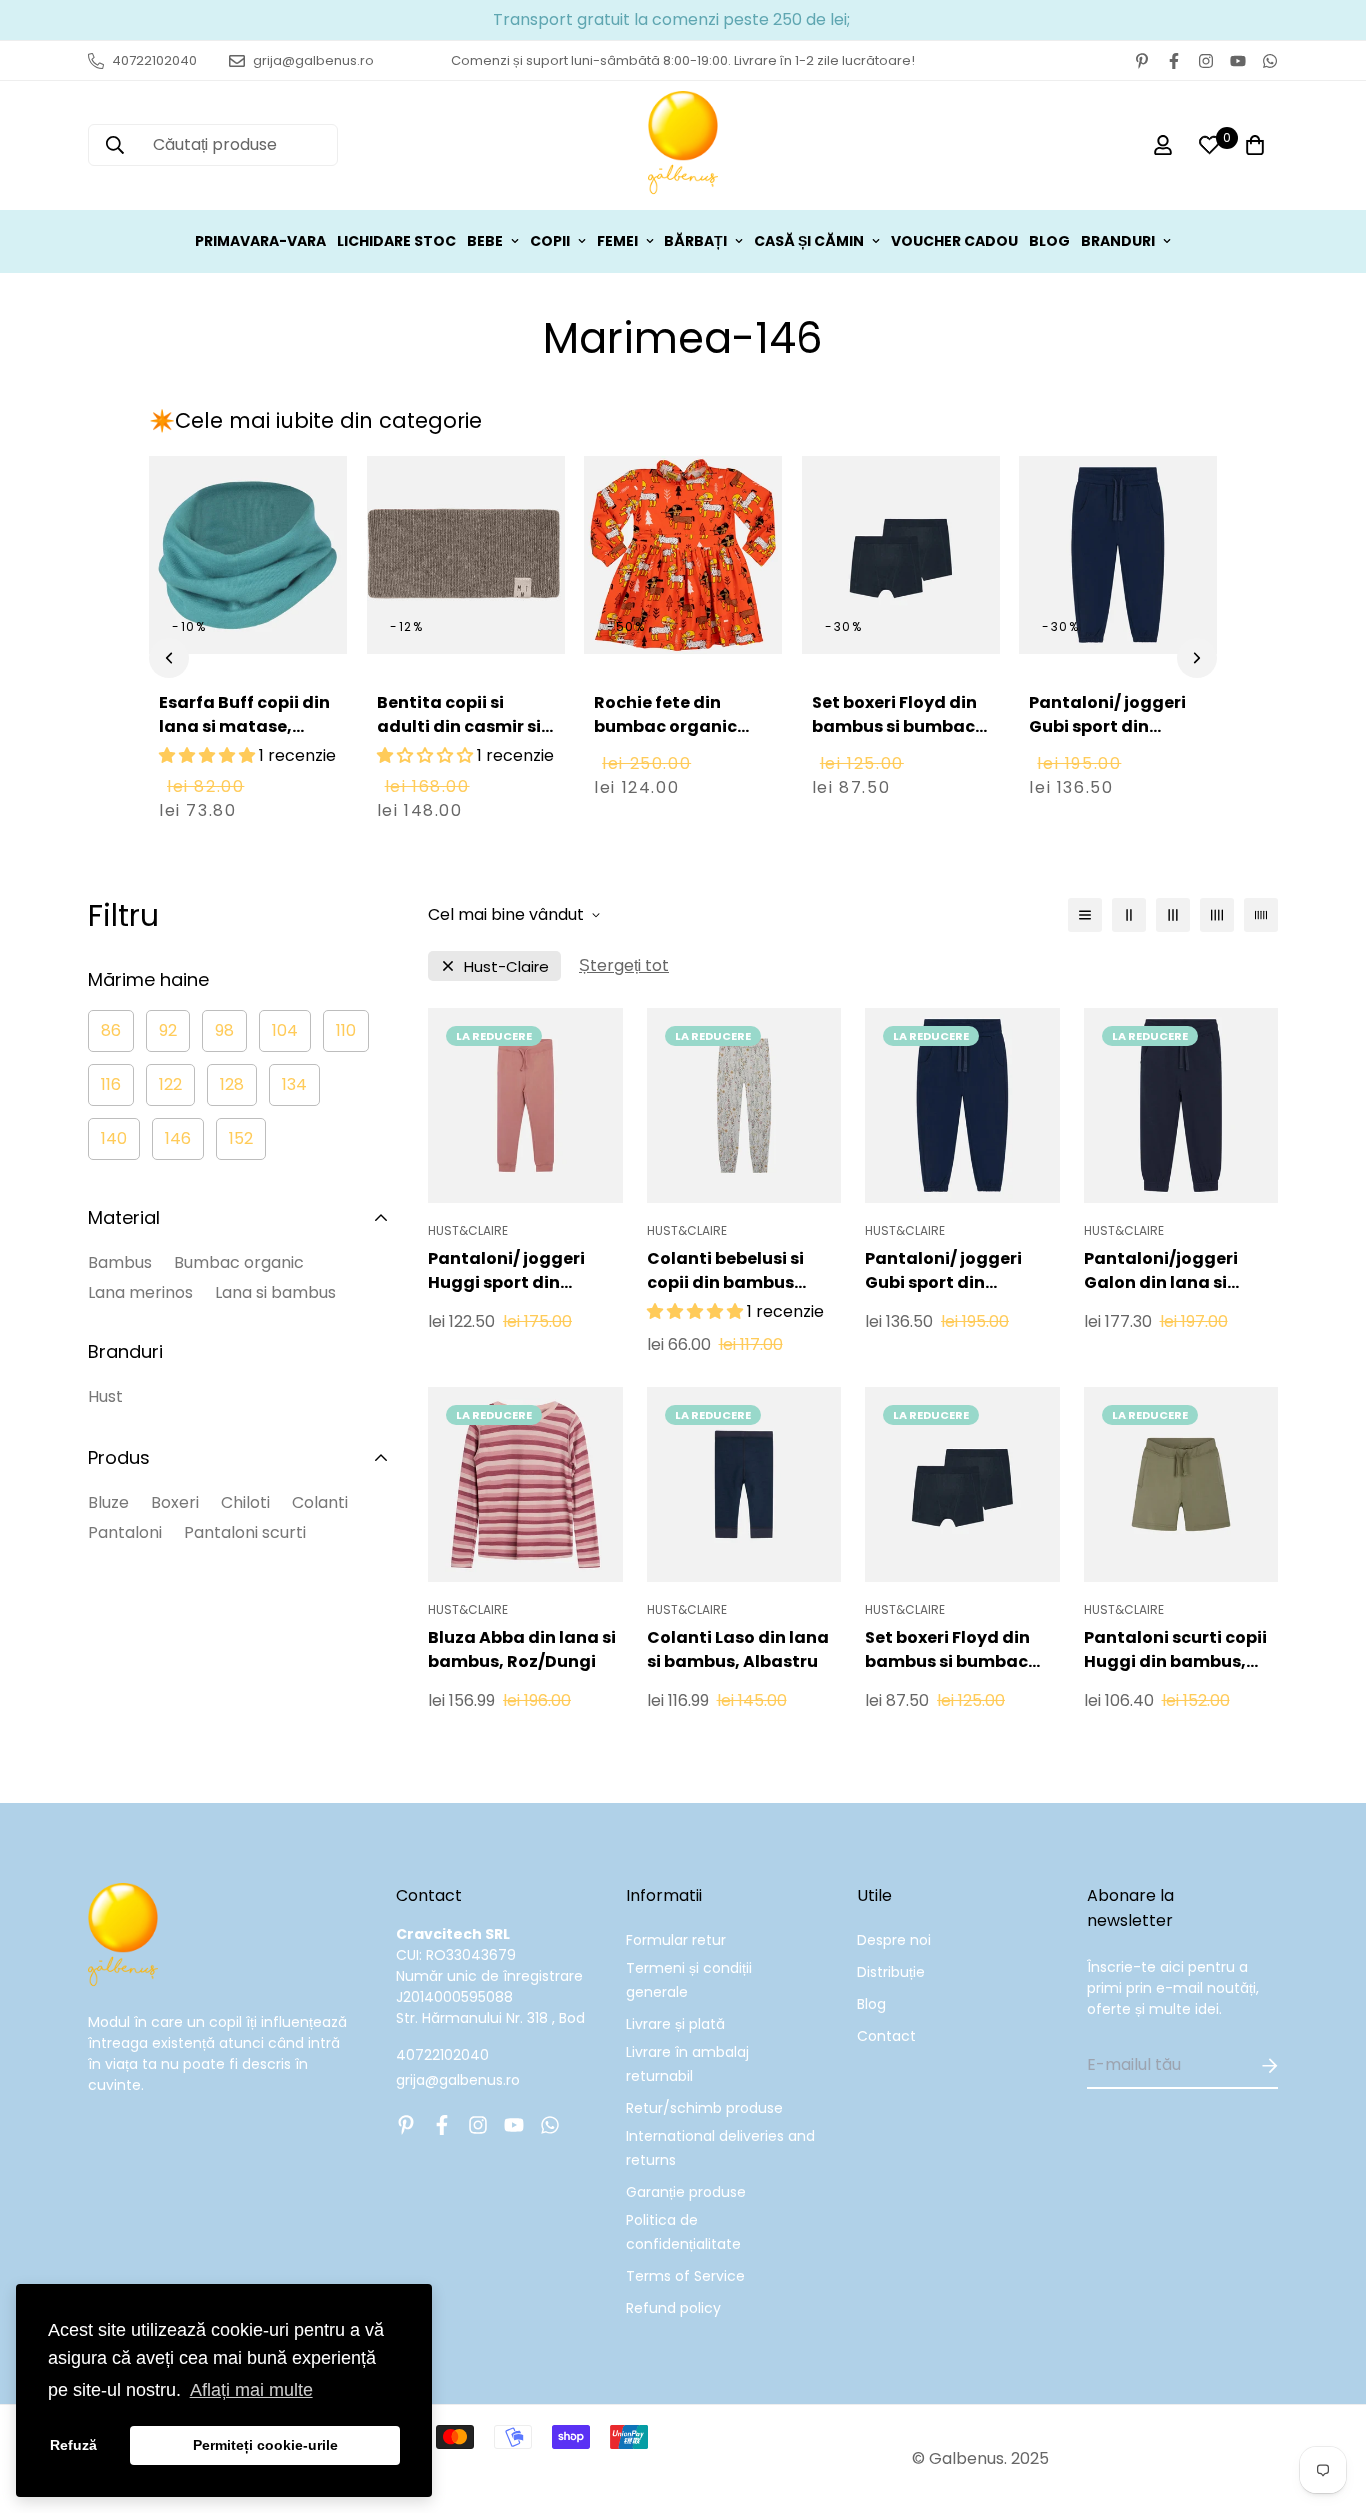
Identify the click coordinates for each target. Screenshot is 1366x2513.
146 (178, 1138)
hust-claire (506, 966)
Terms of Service (685, 2276)
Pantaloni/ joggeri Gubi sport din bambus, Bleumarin (1113, 726)
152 (241, 1138)
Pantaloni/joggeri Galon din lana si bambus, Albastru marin (1161, 1271)
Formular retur (676, 1940)
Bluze (108, 1502)
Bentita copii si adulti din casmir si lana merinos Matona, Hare (459, 738)
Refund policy (673, 2308)
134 (294, 1084)
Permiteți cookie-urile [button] (265, 2445)
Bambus (120, 1262)
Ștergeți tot (624, 965)
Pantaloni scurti (245, 1532)
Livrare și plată (675, 2024)
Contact (886, 2036)
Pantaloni (125, 1532)
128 (232, 1084)
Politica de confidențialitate (683, 2232)
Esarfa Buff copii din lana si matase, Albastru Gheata (244, 726)
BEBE (485, 241)
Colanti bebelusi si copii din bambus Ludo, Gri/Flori (725, 1271)
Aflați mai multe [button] (251, 2390)
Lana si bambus (275, 1292)
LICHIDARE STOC (396, 241)
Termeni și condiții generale (689, 1980)
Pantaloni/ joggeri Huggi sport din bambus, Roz (506, 1271)
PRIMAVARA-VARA (260, 241)
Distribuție (891, 1972)
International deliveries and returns (720, 2148)
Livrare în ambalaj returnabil (687, 2064)
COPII (550, 241)
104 (285, 1030)
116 (111, 1084)
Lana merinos (140, 1292)
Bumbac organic (239, 1262)
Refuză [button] (73, 2445)
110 (346, 1030)
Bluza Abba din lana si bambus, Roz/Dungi (522, 1649)
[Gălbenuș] (683, 145)
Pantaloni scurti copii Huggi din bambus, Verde (1175, 1650)
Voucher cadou (954, 241)
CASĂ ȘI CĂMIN (809, 241)
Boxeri (175, 1502)
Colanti (320, 1502)
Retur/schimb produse (704, 2108)
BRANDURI (1118, 241)
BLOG (1049, 241)
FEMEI (617, 241)
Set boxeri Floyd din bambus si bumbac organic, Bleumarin (894, 726)
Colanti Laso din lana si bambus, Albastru (738, 1649)
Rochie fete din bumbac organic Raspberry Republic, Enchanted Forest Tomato (679, 750)
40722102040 (442, 2055)
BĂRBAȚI (695, 241)
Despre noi (894, 1940)
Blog (871, 2004)
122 (170, 1084)
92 (168, 1030)
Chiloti (245, 1502)
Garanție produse (686, 2192)
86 (111, 1030)
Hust (105, 1396)
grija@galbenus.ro (458, 2080)
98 (224, 1030)
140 (114, 1138)
